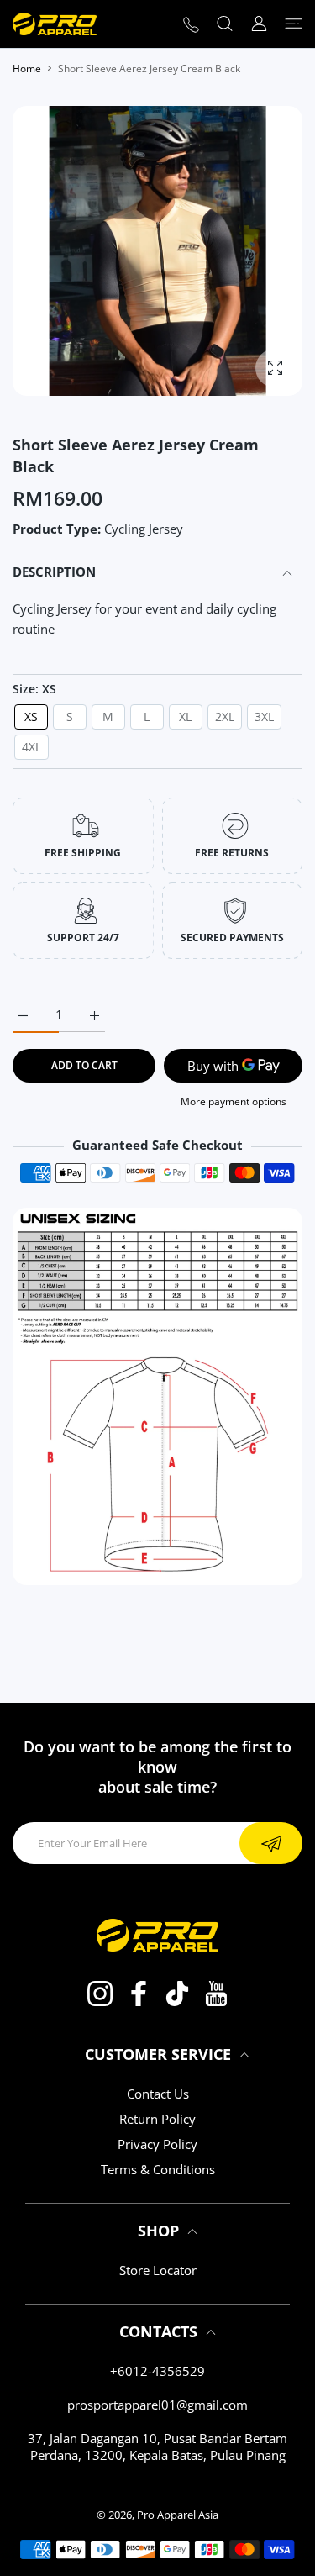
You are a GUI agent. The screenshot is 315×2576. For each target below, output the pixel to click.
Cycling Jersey (144, 529)
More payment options (234, 1101)
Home (27, 68)
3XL (264, 716)
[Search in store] (225, 24)
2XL (225, 716)
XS (31, 716)
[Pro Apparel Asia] (55, 24)
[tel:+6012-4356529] (191, 24)
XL (185, 716)
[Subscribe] (271, 1843)
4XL (31, 747)
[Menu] (294, 24)
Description (54, 572)
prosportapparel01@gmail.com (157, 2405)
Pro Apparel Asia (178, 2515)
